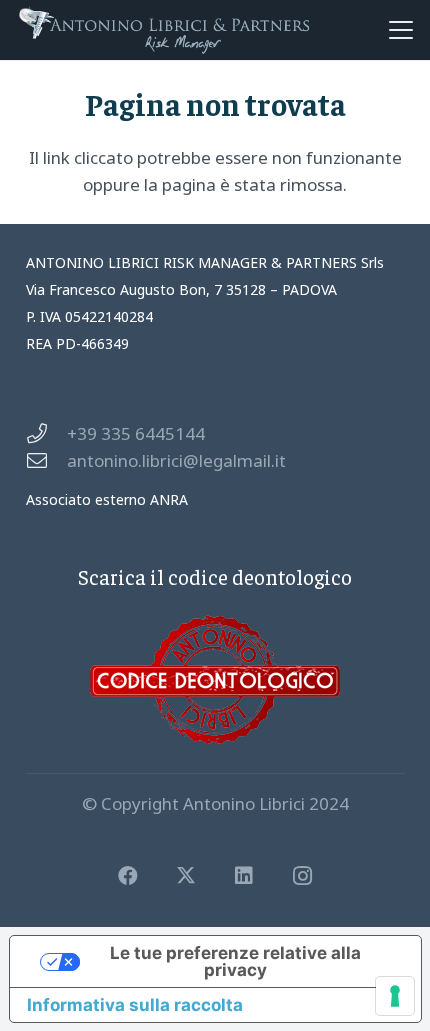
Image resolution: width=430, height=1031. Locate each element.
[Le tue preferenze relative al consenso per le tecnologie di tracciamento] (395, 996)
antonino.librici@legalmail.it (176, 460)
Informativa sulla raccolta (135, 1005)
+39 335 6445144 (136, 433)
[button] (400, 30)
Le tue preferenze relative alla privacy (235, 961)
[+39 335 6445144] (46, 434)
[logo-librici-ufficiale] (164, 30)
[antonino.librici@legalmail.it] (46, 461)
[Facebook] (128, 876)
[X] (186, 876)
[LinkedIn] (244, 876)
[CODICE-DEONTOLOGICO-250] (215, 679)
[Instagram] (302, 876)
